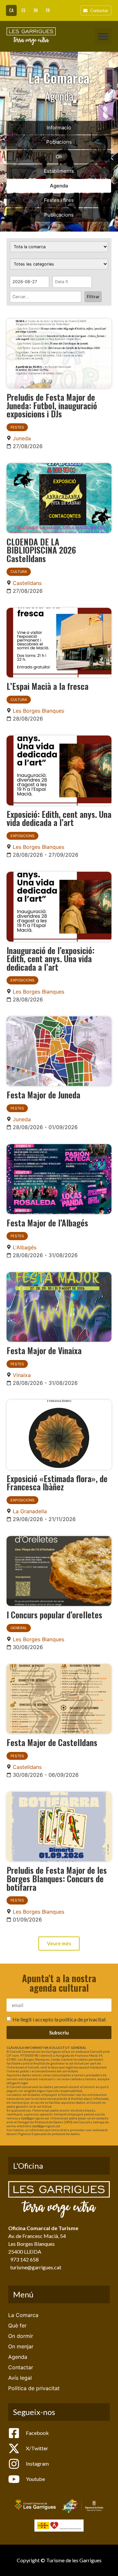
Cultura (19, 572)
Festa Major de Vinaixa (44, 1350)
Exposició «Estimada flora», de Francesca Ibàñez (57, 1482)
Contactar (21, 2367)
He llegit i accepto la (59, 2019)
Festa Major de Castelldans (52, 1742)
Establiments (59, 171)
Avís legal (20, 2378)
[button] (103, 36)
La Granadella (30, 1511)
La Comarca (23, 2315)
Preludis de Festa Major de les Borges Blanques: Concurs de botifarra (57, 1878)
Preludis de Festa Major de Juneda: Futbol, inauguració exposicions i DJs (52, 405)
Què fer (17, 2325)
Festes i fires (59, 200)
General (19, 1628)
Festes (17, 427)
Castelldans (27, 583)
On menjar (21, 2346)
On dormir (21, 2336)
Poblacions (59, 142)
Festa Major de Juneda (43, 1094)
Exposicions (22, 836)
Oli (59, 157)
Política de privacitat (34, 2388)
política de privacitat (83, 2019)
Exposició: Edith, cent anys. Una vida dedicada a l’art (59, 818)
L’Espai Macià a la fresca (48, 686)
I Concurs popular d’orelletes (54, 1614)
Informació (59, 128)
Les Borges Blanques (39, 711)
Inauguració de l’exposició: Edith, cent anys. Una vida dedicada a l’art (50, 958)
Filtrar (93, 297)
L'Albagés (25, 1247)
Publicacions (59, 215)
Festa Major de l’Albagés (47, 1223)
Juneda (22, 438)
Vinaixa (22, 1375)
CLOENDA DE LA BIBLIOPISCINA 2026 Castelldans (41, 550)
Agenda (59, 186)
